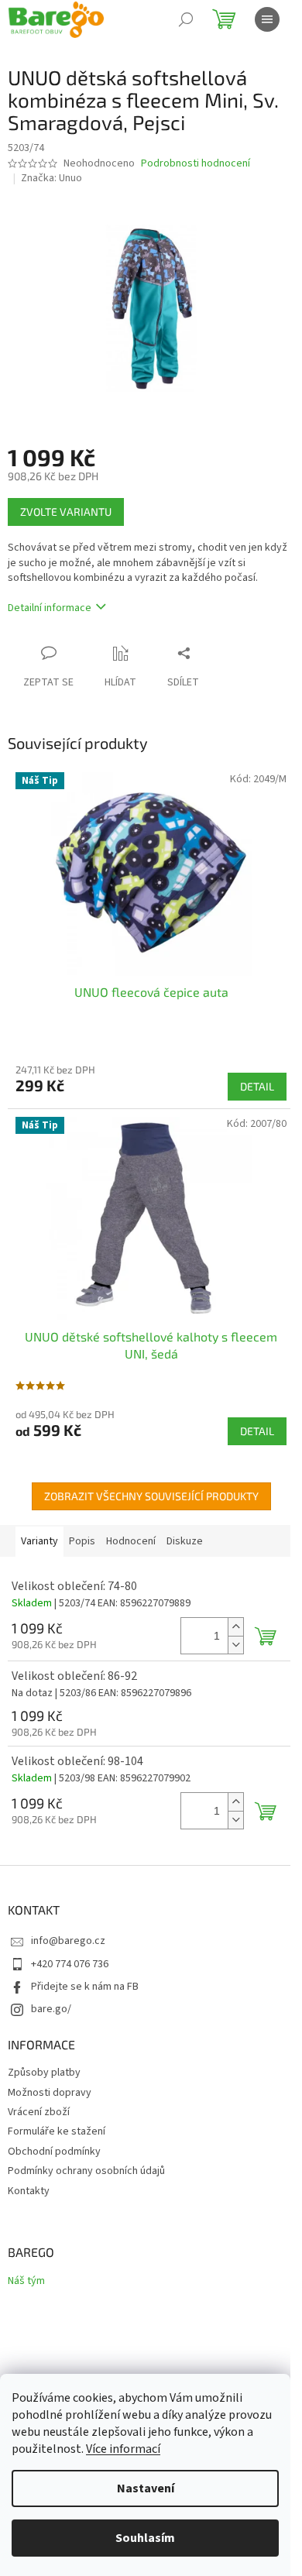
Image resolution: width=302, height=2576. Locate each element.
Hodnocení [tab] (131, 1541)
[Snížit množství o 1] (235, 1645)
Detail (257, 1086)
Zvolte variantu (66, 512)
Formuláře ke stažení (57, 2131)
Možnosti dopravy (50, 2093)
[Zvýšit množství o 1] (235, 1627)
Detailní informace (50, 608)
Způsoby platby (44, 2073)
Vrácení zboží (39, 2112)
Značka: (51, 178)
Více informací (123, 2449)
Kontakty (29, 2191)
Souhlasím (145, 2538)
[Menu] (267, 19)
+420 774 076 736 (70, 1964)
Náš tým (26, 2281)
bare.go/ (51, 2009)
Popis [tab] (82, 1541)
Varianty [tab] (39, 1541)
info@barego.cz (68, 1941)
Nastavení (146, 2488)
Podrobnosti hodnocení (196, 164)
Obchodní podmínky (54, 2152)
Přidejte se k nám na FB (85, 1987)
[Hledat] (186, 19)
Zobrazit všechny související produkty (151, 1496)
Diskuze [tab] (185, 1541)
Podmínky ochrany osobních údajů (86, 2171)
